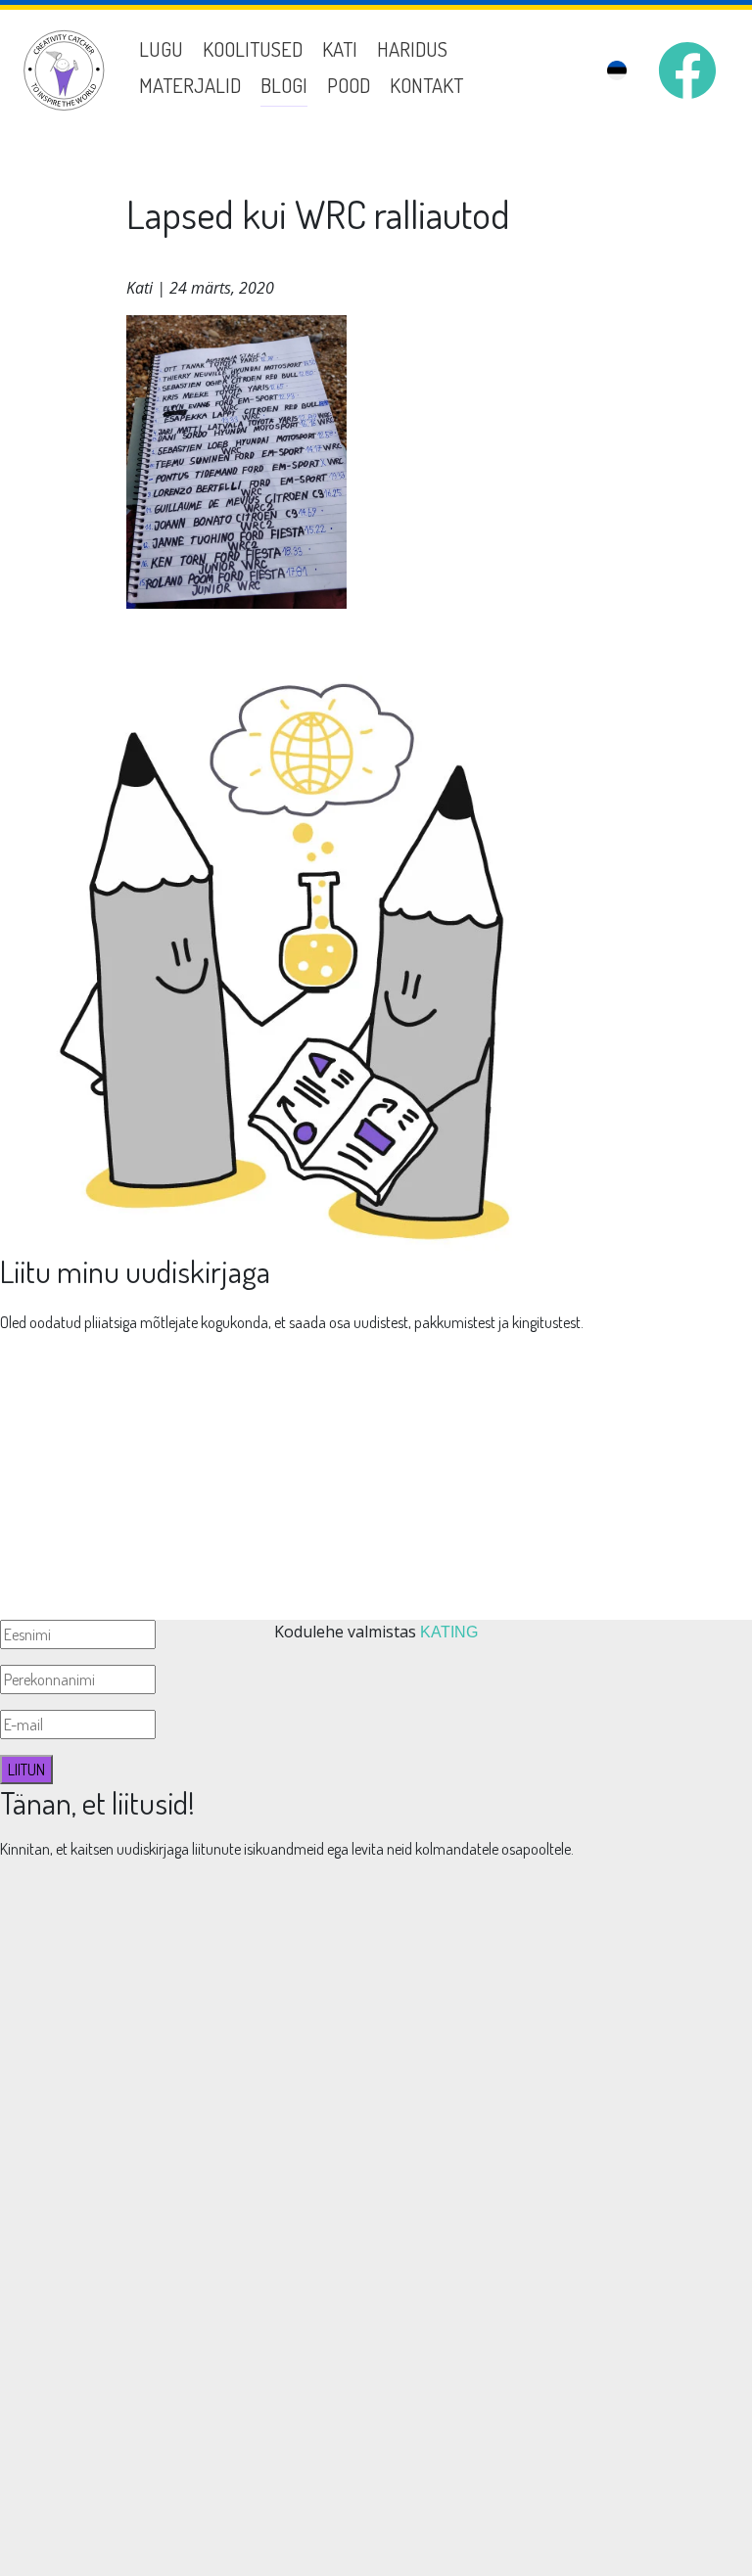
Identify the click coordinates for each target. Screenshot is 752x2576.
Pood (349, 85)
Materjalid (190, 85)
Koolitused (253, 49)
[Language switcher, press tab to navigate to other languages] (617, 71)
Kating (449, 1632)
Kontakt (426, 85)
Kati (340, 49)
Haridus (412, 49)
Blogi (284, 85)
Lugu (161, 49)
